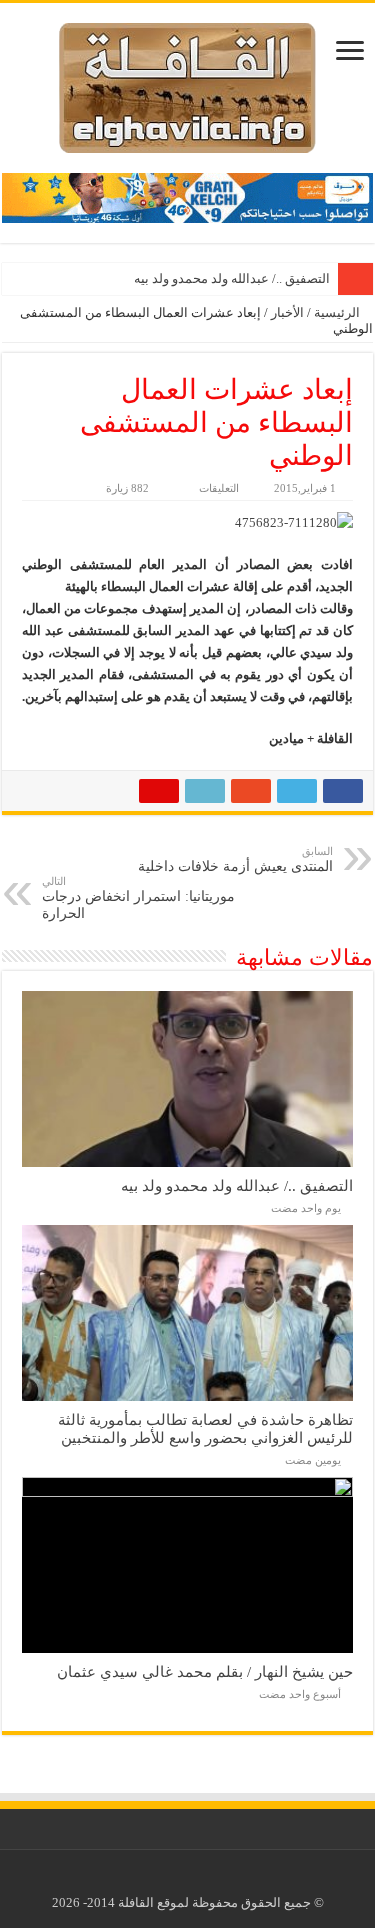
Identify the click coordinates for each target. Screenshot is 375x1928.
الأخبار (287, 312)
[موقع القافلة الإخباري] (187, 83)
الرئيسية (338, 312)
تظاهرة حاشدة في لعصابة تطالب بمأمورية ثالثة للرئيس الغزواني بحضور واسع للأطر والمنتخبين (205, 1428)
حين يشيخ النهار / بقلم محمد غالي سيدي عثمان (205, 1671)
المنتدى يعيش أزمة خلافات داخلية (235, 859)
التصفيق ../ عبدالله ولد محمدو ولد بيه (232, 278)
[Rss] (202, 1879)
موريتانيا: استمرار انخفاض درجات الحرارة (138, 898)
